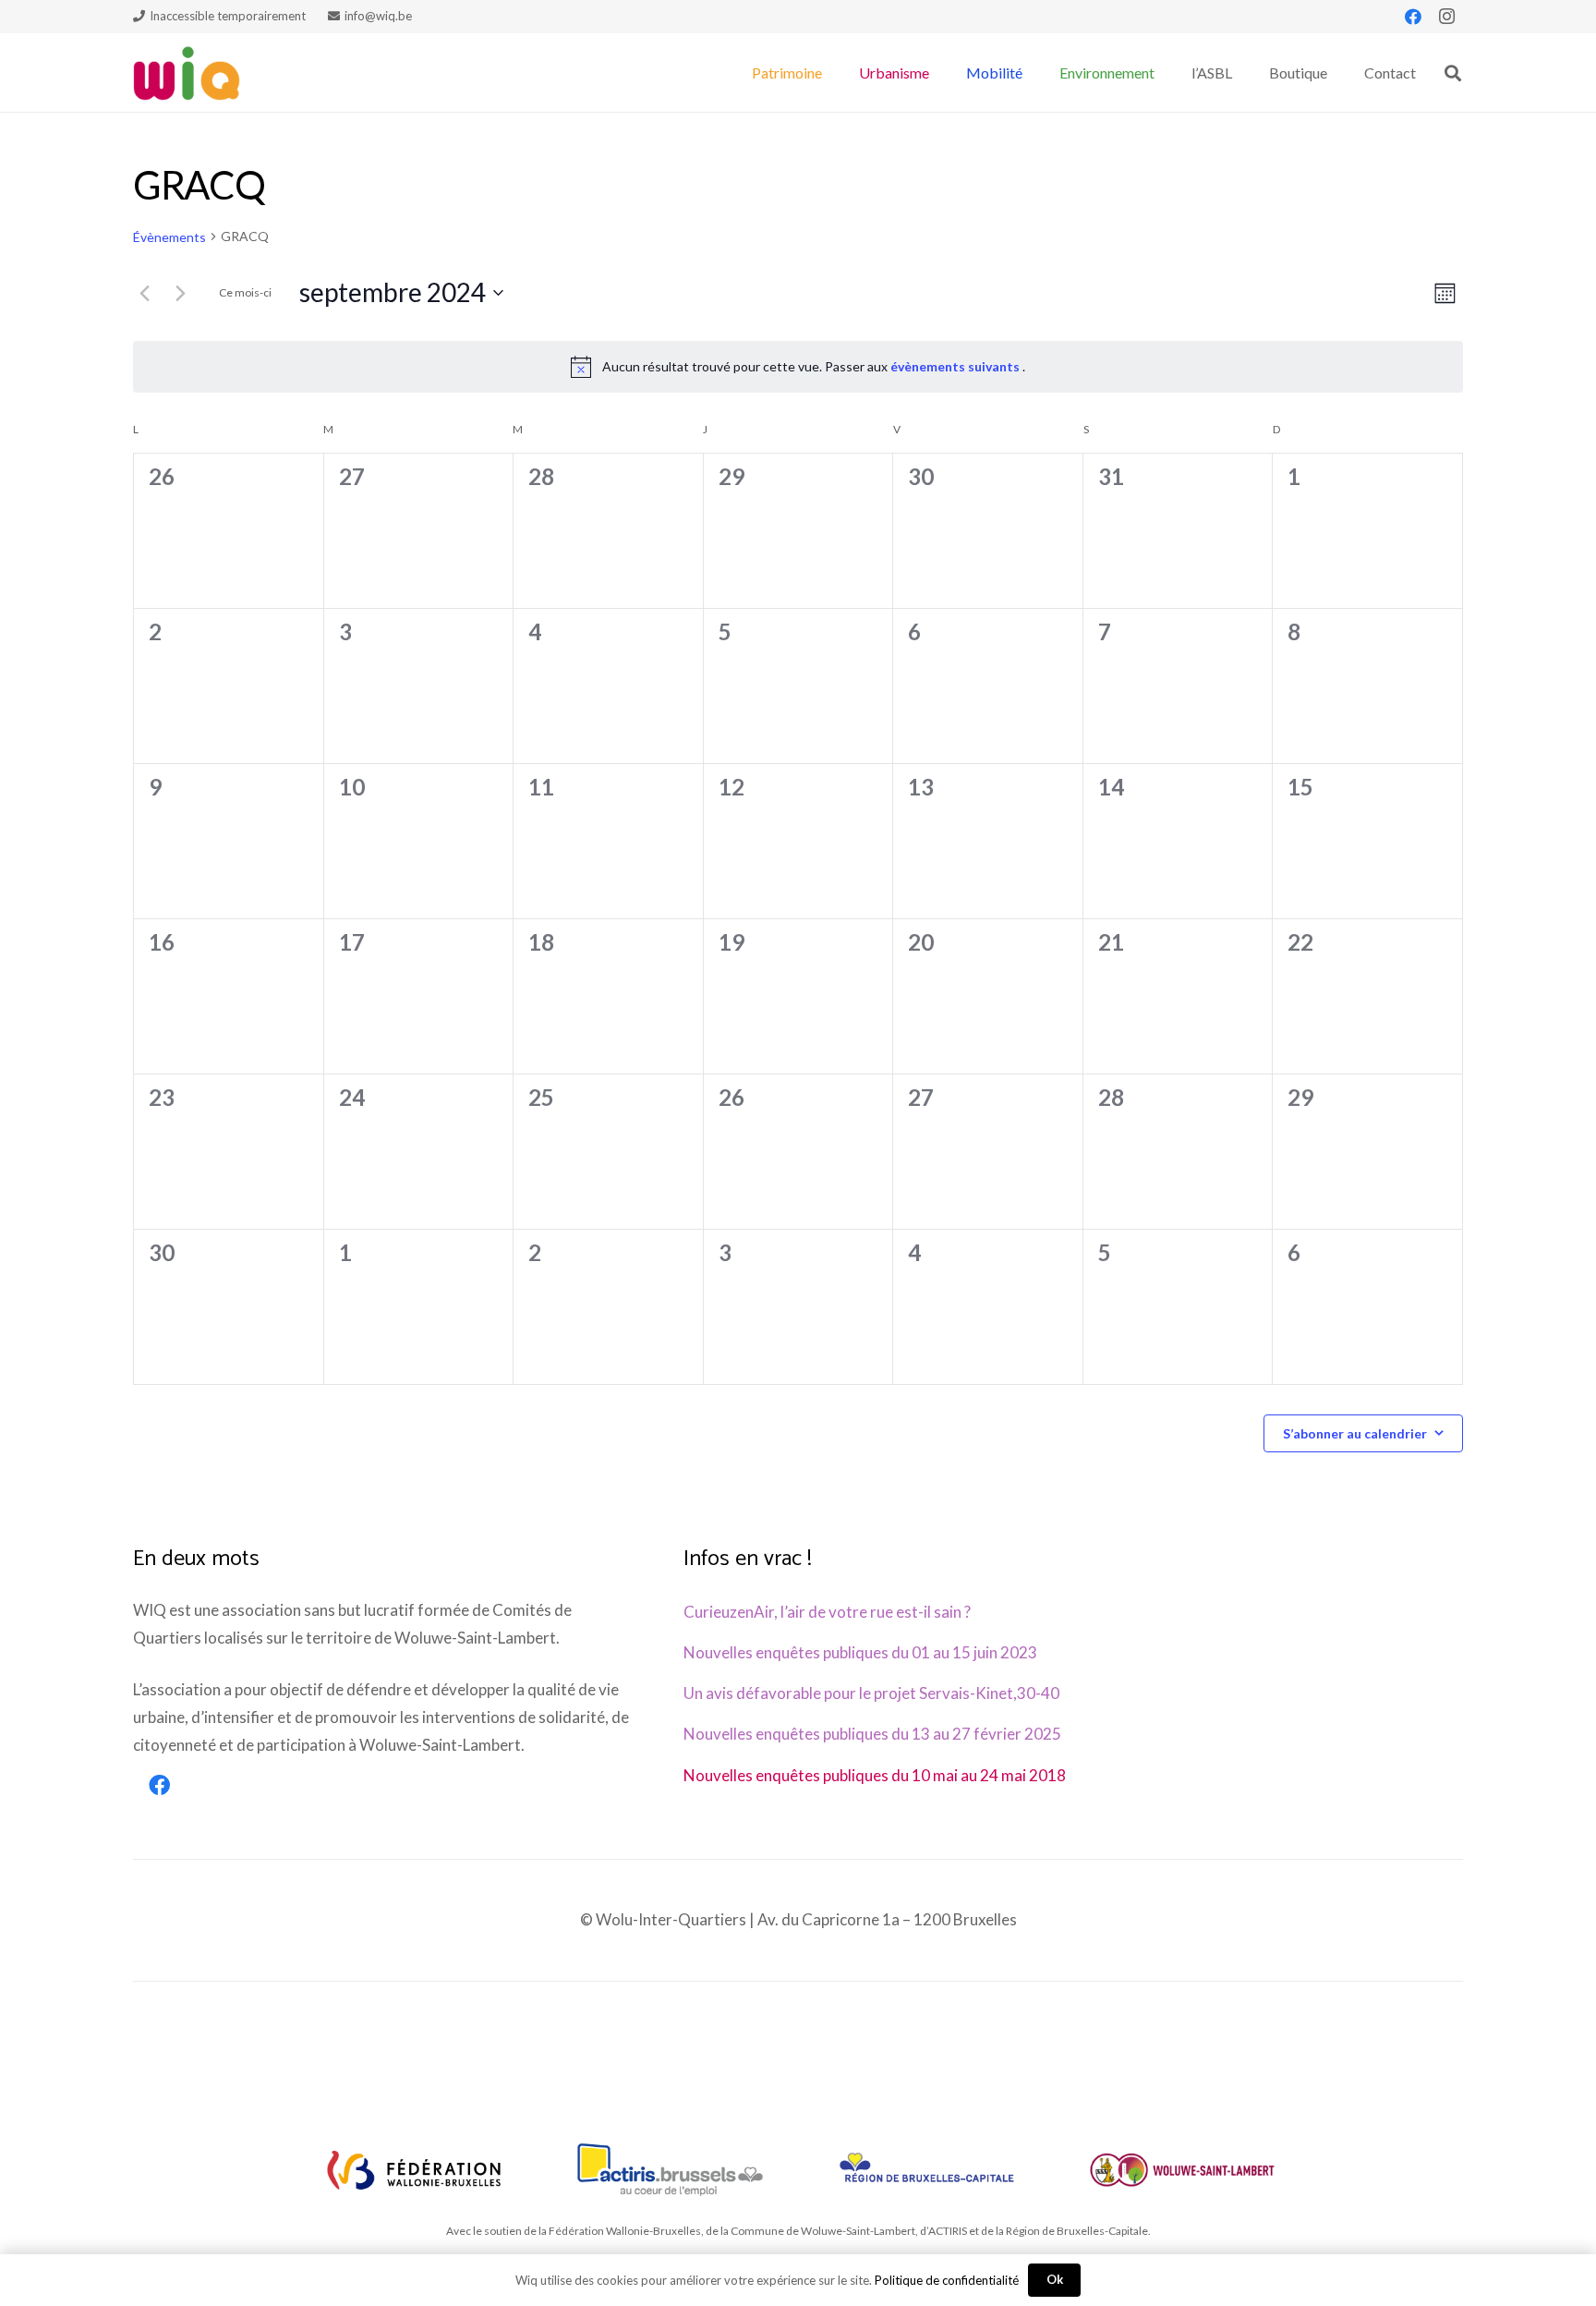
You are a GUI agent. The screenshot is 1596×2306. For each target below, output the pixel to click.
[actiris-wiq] (670, 2170)
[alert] (798, 367)
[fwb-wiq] (414, 2170)
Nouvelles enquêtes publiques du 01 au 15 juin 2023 (860, 1652)
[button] (831, 73)
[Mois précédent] (144, 293)
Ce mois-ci (245, 292)
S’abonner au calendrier (1355, 1433)
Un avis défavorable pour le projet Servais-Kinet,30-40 (871, 1693)
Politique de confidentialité (947, 2280)
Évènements (169, 237)
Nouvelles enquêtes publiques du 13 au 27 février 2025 (872, 1734)
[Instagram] (1446, 17)
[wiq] (187, 73)
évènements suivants (956, 366)
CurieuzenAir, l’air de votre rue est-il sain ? (827, 1612)
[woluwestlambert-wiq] (1182, 2170)
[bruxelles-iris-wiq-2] (926, 2170)
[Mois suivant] (180, 293)
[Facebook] (1413, 17)
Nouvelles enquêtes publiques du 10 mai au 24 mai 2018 (875, 1775)
